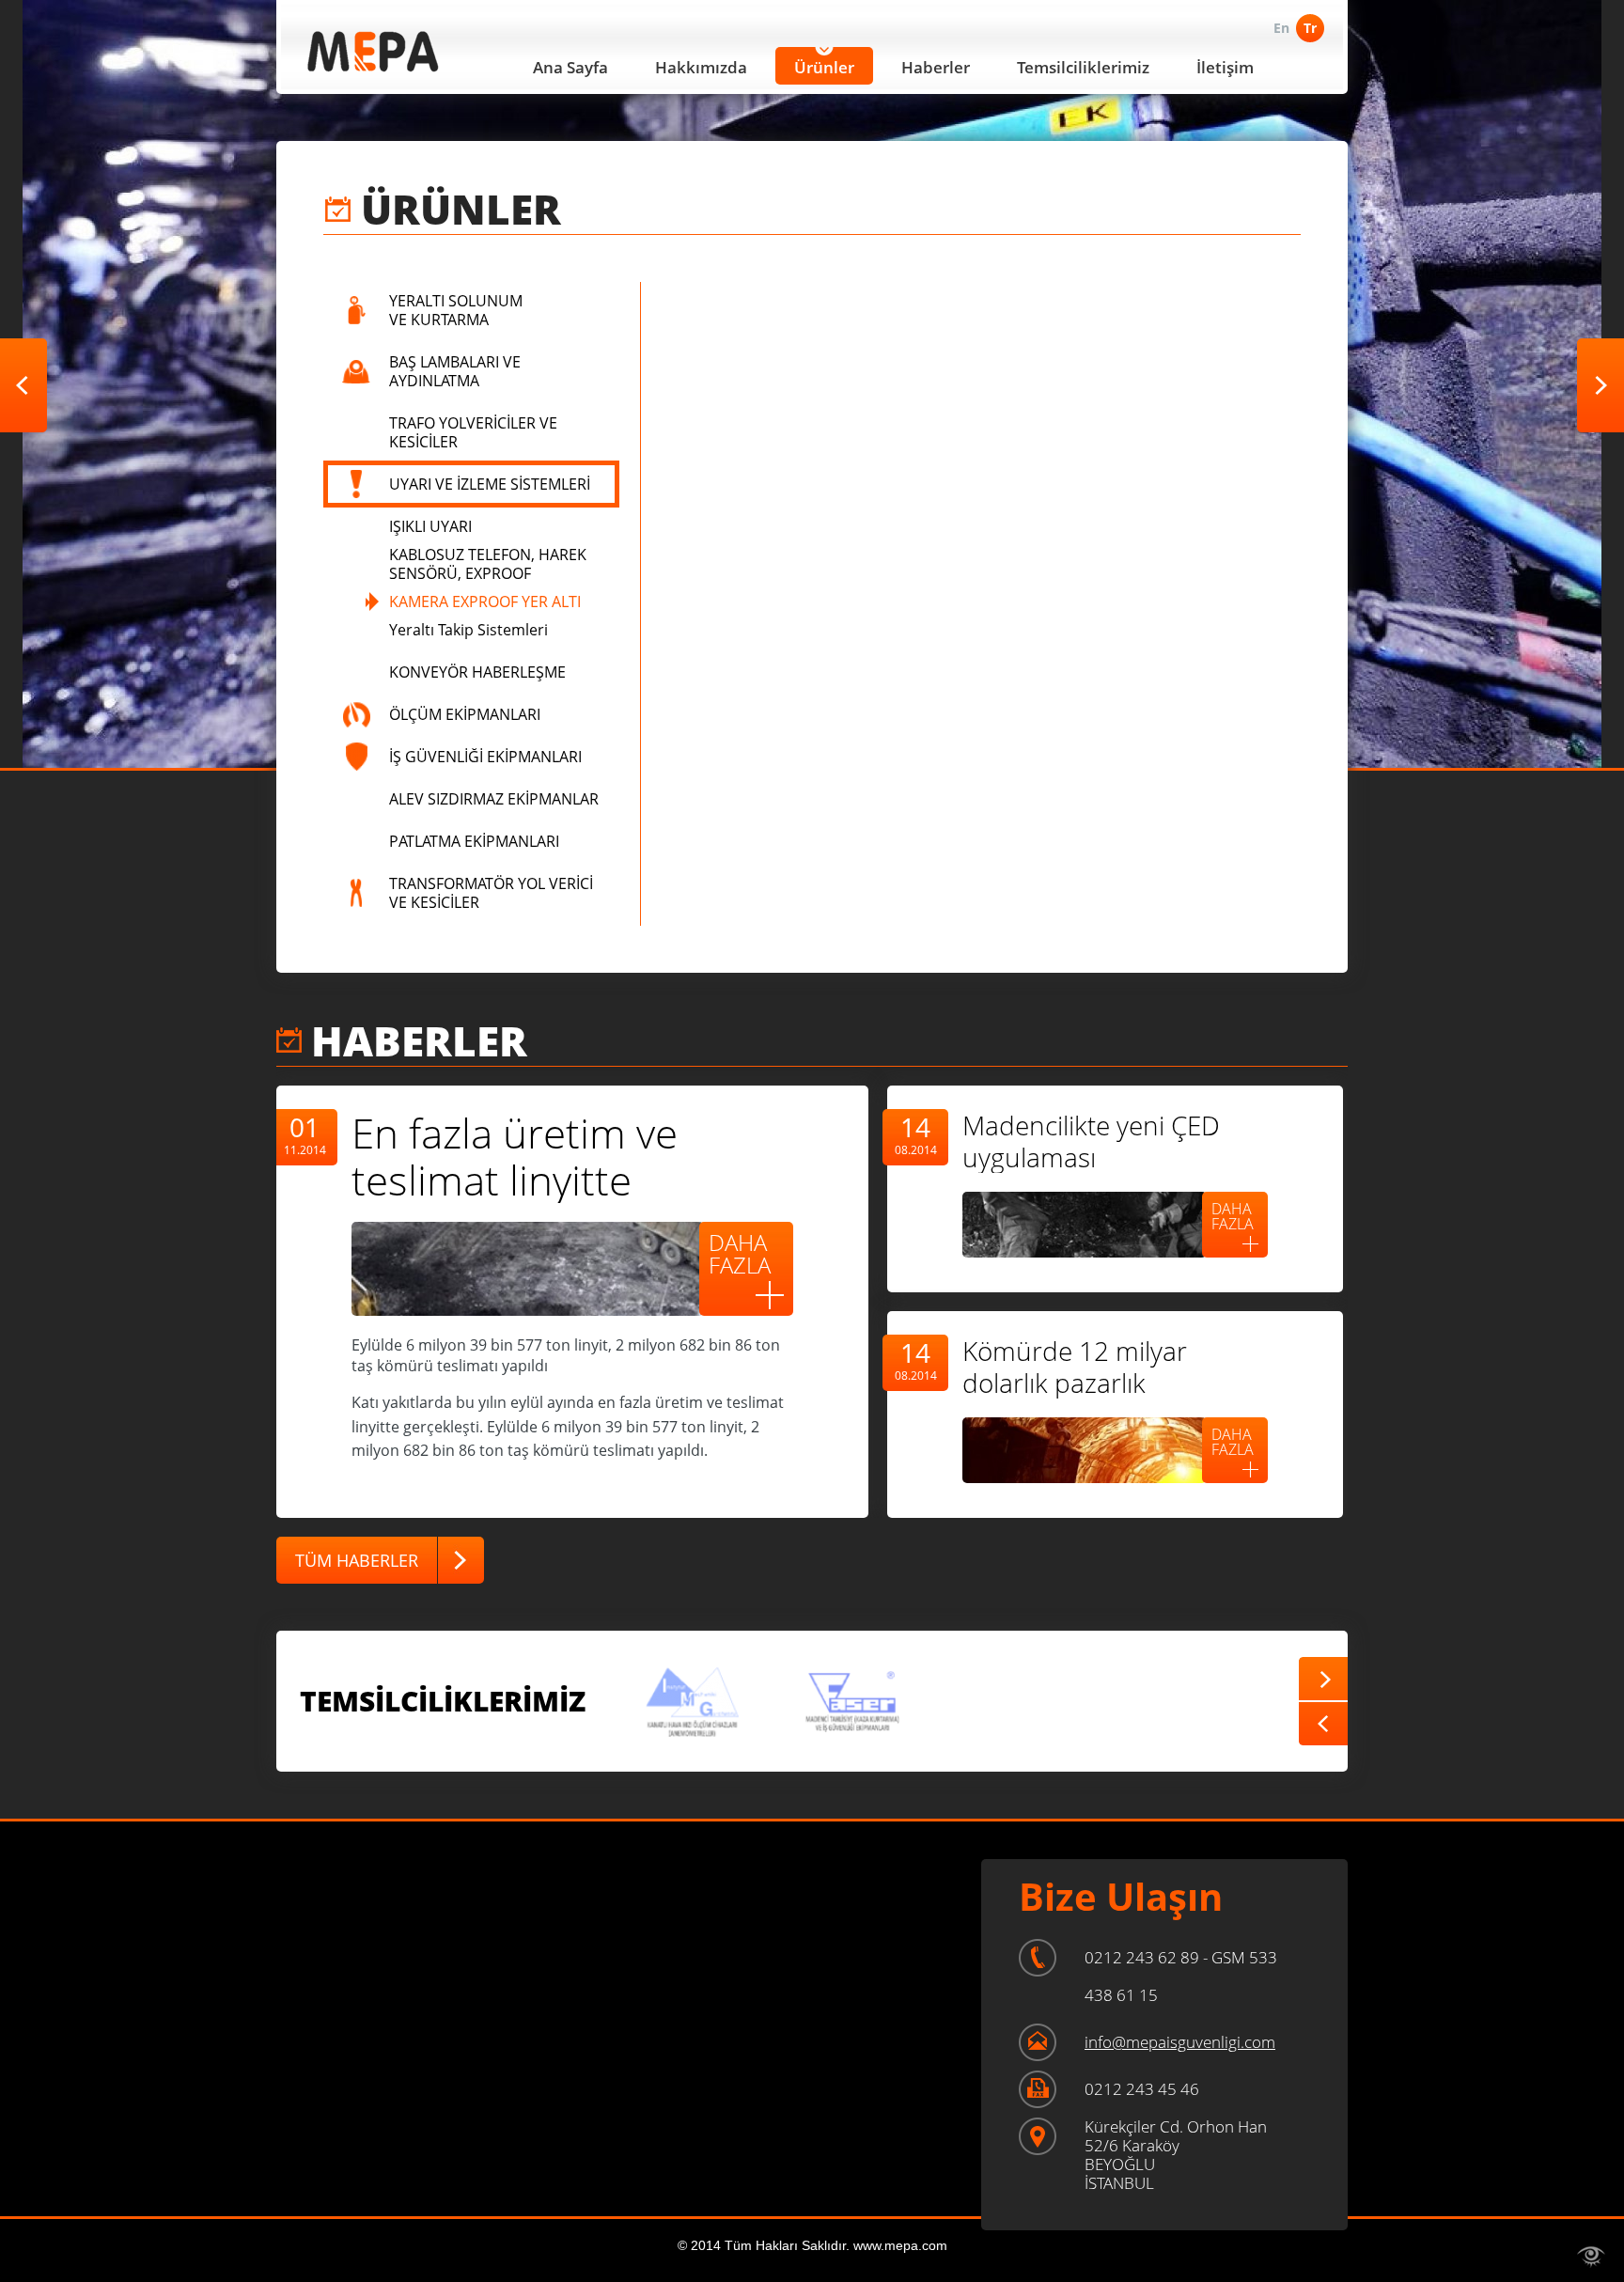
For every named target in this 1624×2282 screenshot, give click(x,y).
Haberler (936, 67)
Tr (1310, 28)
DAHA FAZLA (740, 1253)
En (1281, 28)
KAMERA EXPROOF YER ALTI (485, 602)
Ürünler (824, 67)
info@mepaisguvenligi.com (1180, 2042)
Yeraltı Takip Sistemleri (468, 630)
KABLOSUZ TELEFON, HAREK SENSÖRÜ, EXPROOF (488, 564)
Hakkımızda (701, 67)
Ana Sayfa (570, 67)
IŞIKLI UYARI (430, 526)
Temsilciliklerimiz (1083, 67)
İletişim (1225, 67)
